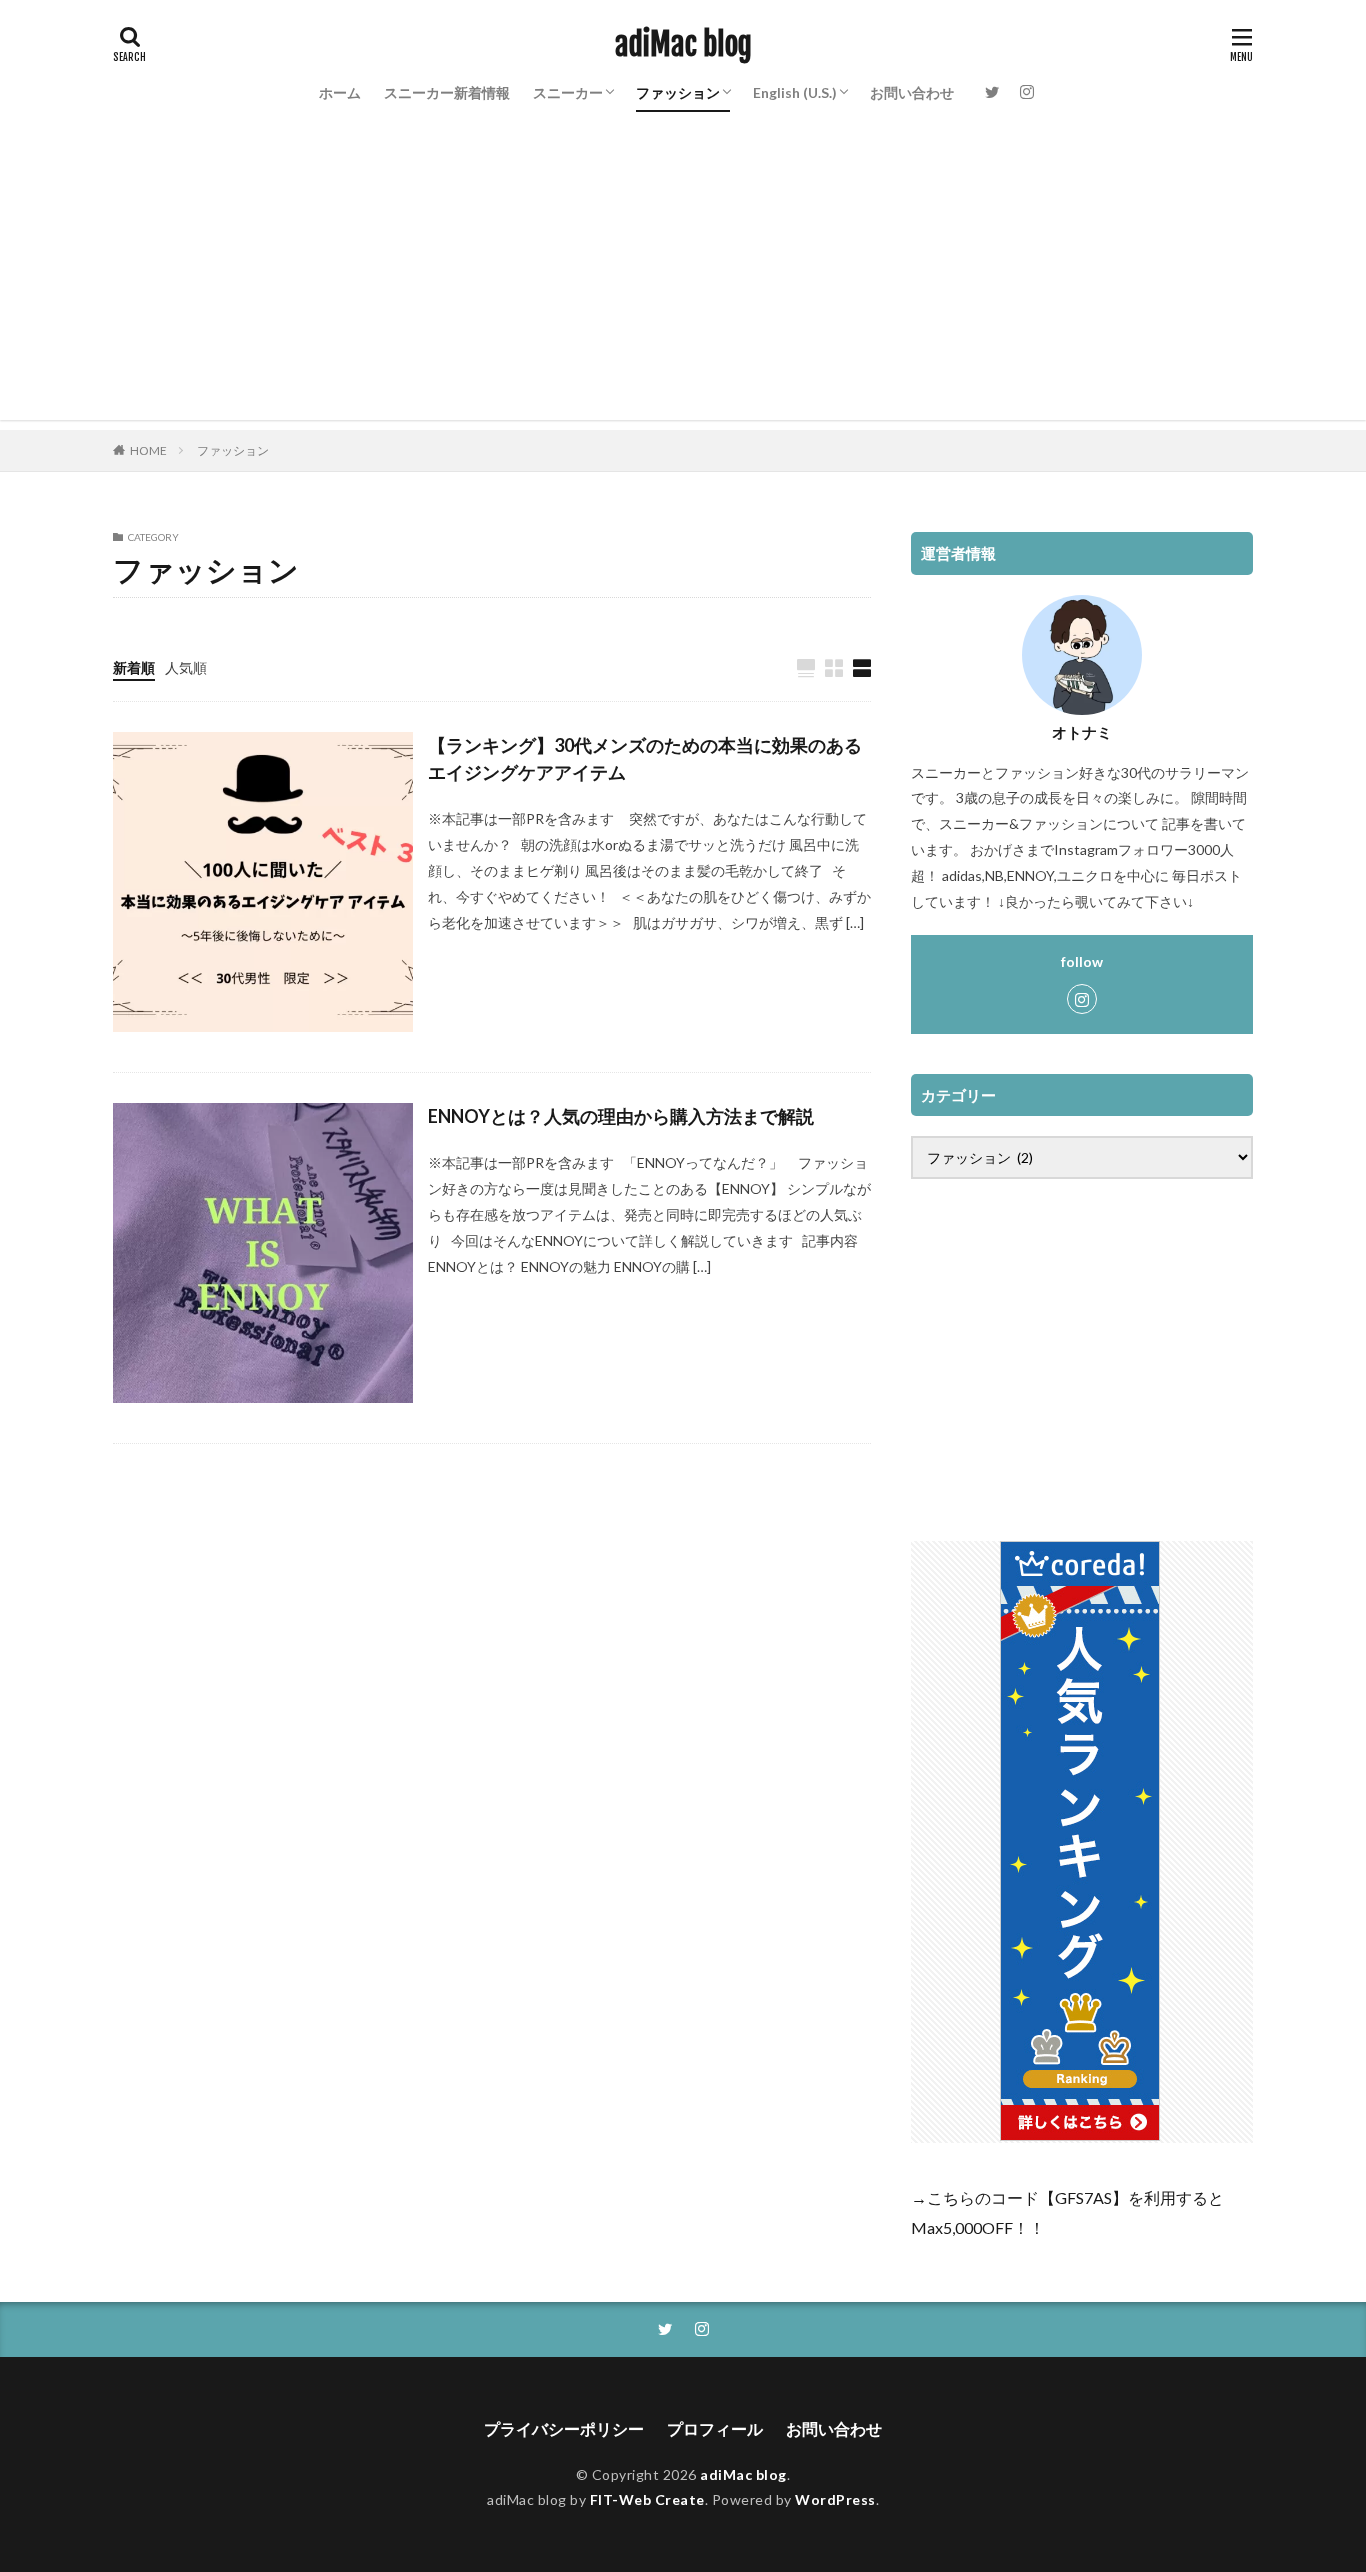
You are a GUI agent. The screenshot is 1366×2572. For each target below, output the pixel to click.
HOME (148, 450)
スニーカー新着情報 (447, 92)
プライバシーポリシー (564, 2428)
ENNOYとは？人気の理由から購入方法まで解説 (621, 1116)
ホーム (340, 92)
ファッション (678, 92)
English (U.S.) (795, 92)
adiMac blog (683, 45)
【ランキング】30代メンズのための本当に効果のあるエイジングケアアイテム (645, 758)
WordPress (835, 2499)
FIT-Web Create (647, 2499)
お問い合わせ (912, 92)
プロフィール (715, 2428)
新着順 (134, 667)
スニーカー (568, 92)
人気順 (186, 667)
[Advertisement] (683, 280)
